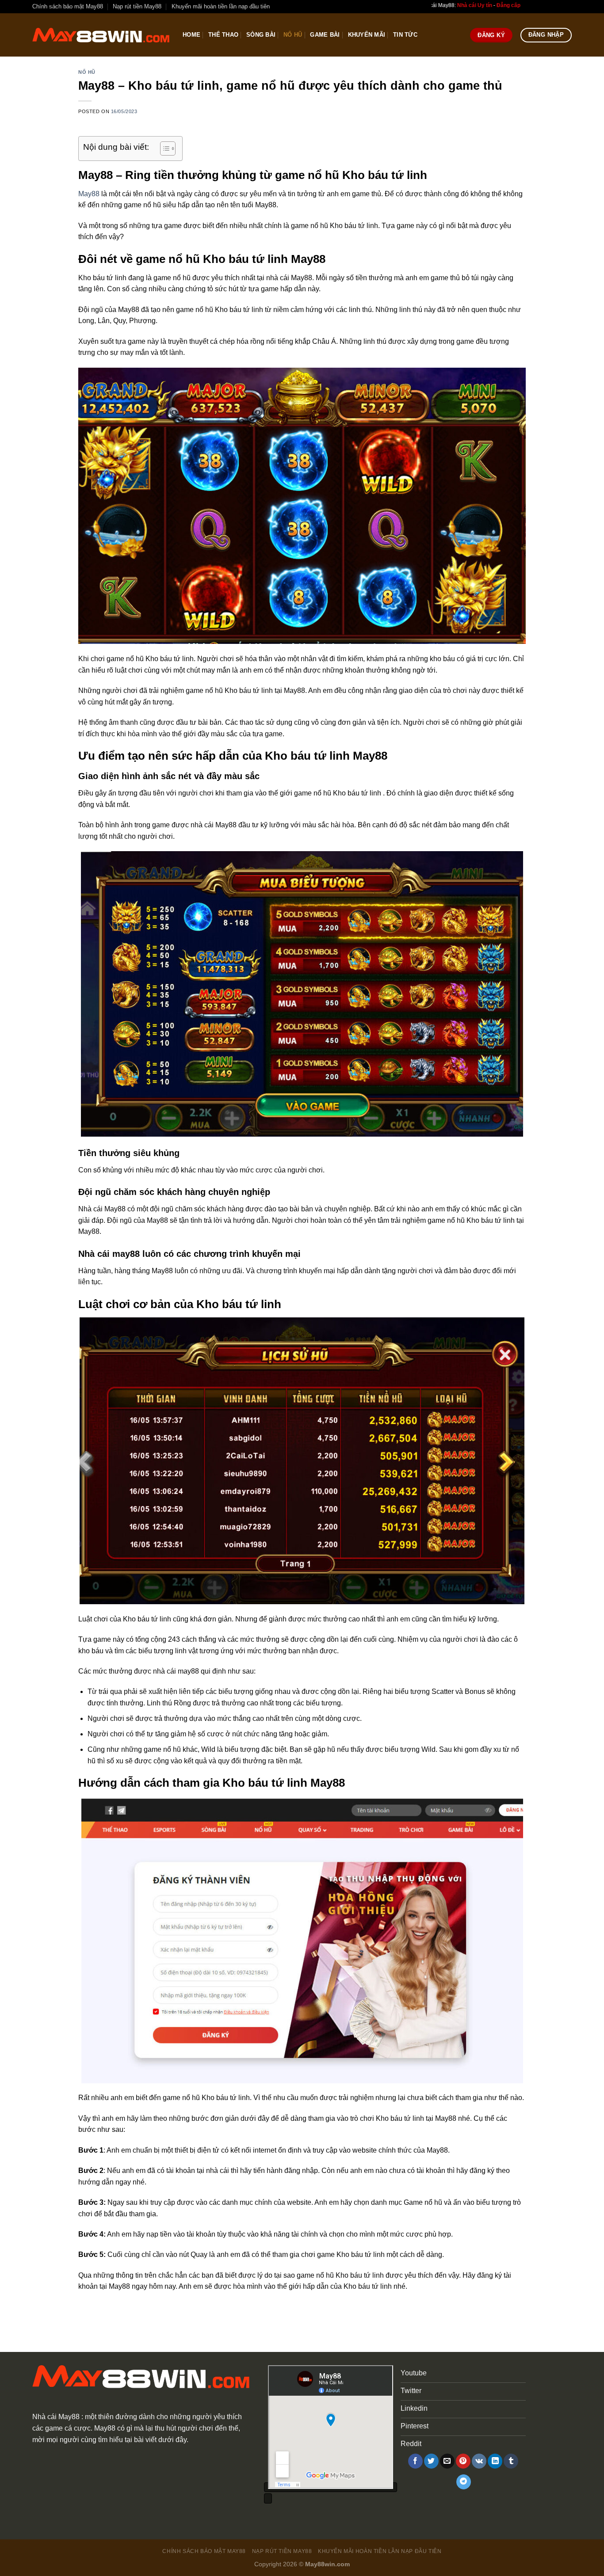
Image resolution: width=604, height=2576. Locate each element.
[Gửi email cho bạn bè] (447, 2461)
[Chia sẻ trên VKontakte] (479, 2461)
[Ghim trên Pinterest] (463, 2461)
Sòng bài (261, 35)
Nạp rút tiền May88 (137, 6)
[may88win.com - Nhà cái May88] (101, 35)
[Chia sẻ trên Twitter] (431, 2461)
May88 (89, 194)
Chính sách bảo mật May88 (68, 6)
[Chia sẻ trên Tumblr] (511, 2461)
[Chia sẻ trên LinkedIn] (495, 2461)
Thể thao (223, 35)
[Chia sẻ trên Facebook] (415, 2461)
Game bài (325, 35)
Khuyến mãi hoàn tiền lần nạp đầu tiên (221, 6)
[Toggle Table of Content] (163, 148)
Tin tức (405, 35)
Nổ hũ (293, 35)
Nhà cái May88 (56, 2417)
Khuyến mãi (367, 35)
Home (191, 35)
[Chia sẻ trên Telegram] (464, 2482)
